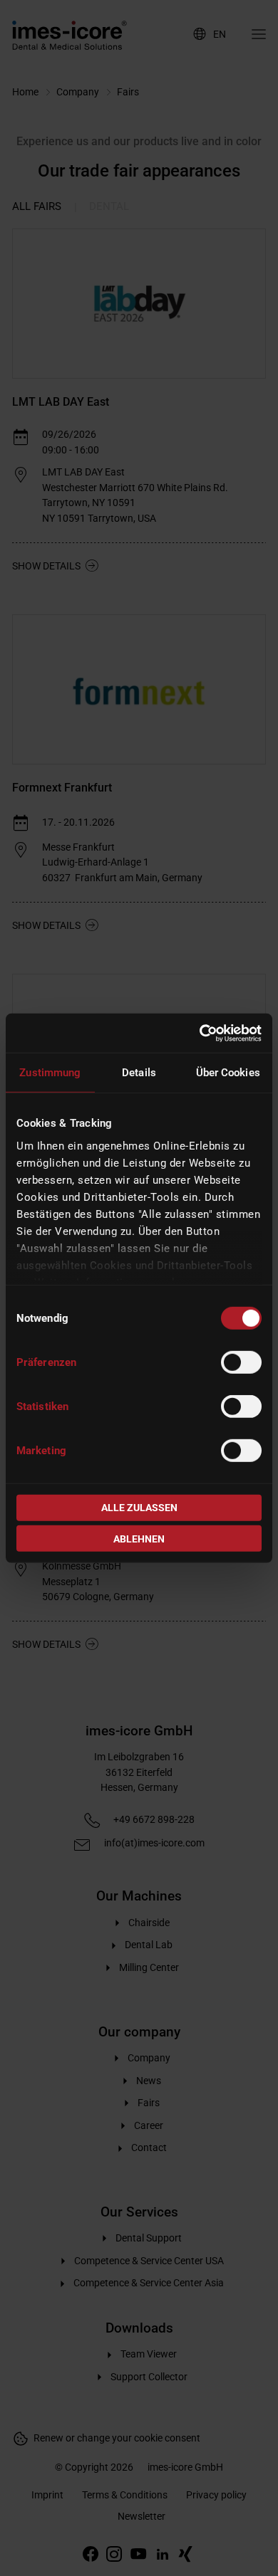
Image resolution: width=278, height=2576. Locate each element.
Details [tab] (139, 1073)
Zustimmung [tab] (50, 1073)
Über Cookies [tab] (228, 1073)
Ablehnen (139, 1538)
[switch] (241, 1362)
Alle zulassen (139, 1508)
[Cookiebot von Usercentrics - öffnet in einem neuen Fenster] (200, 1033)
